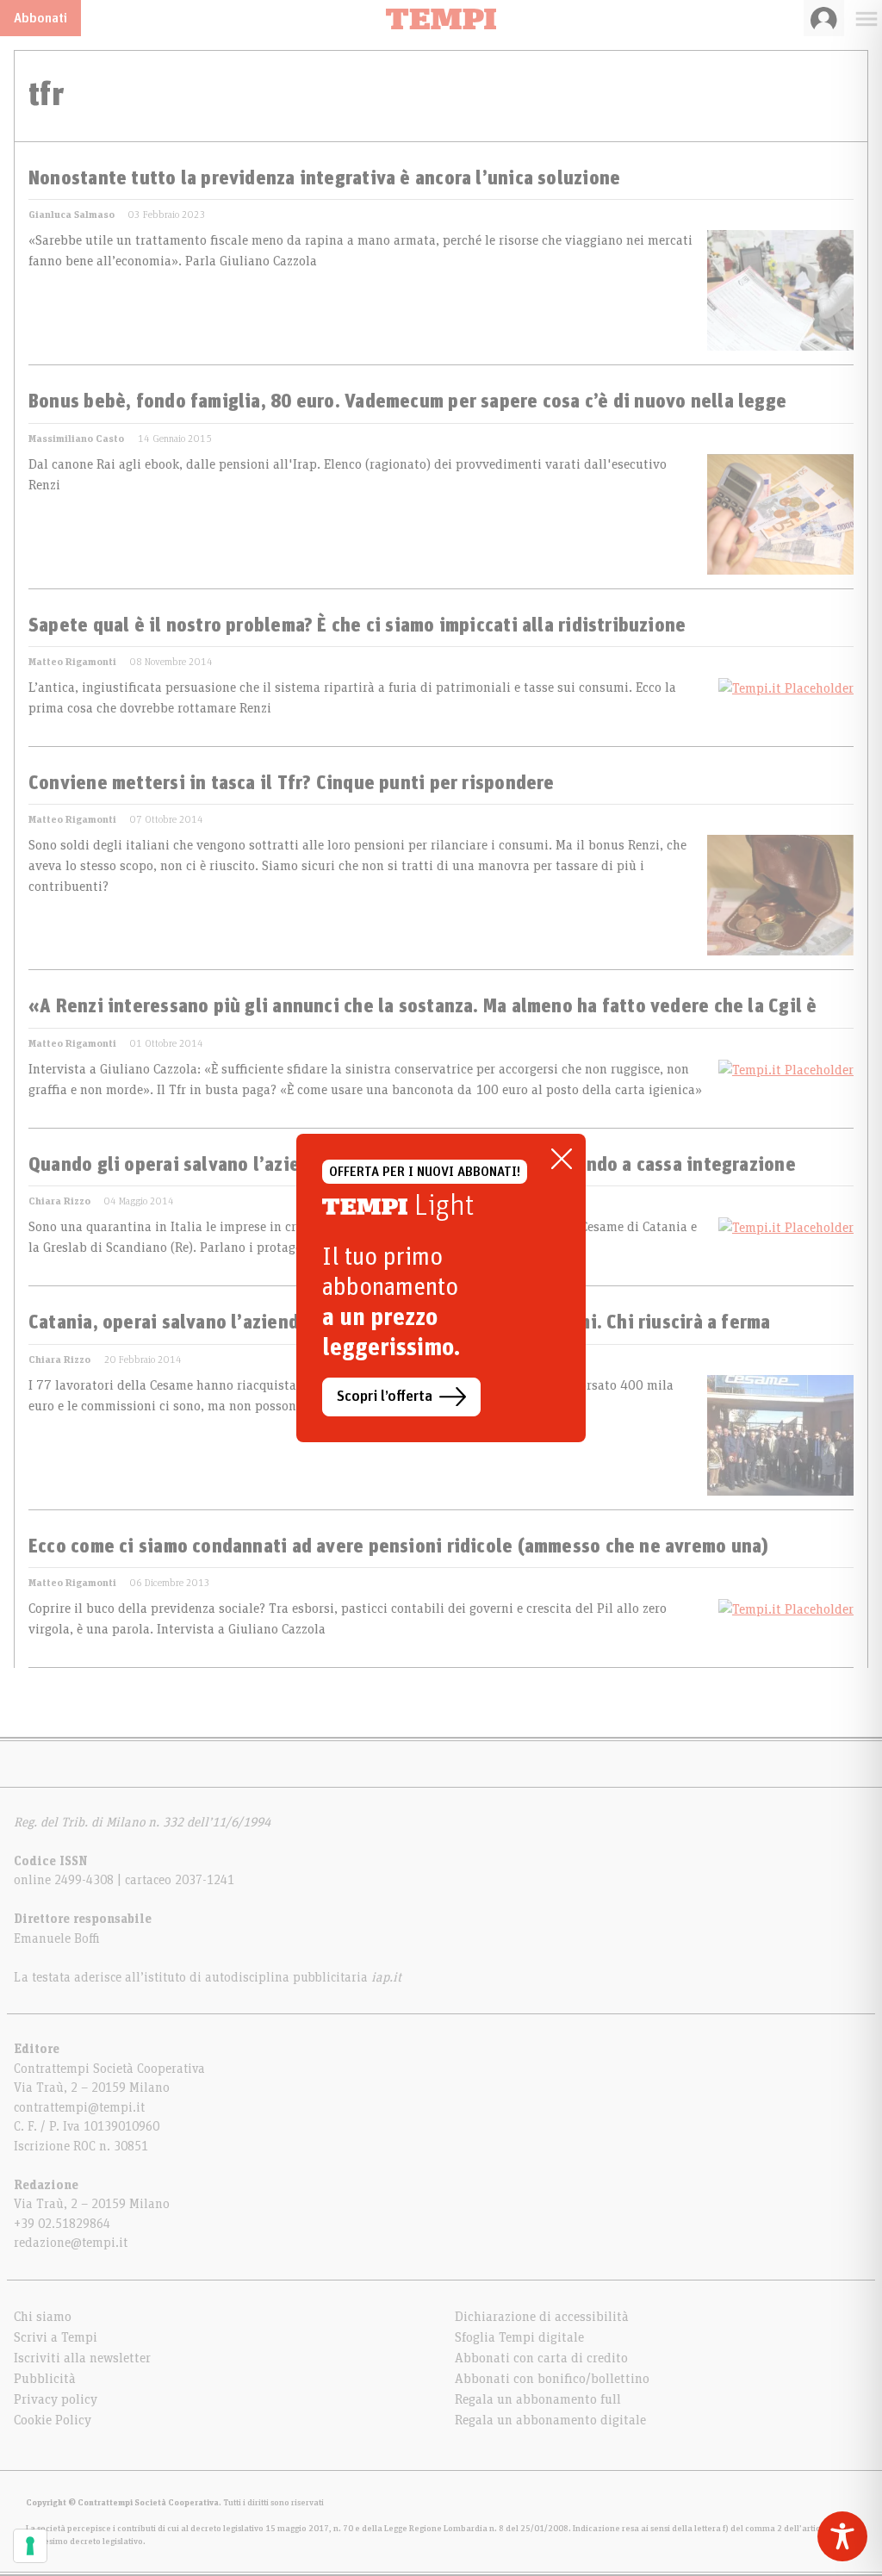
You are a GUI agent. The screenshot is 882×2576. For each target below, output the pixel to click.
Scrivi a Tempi (56, 2337)
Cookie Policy (53, 2420)
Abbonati (40, 18)
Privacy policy (56, 2399)
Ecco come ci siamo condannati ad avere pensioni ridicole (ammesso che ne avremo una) (398, 1547)
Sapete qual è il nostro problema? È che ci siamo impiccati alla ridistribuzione (357, 626)
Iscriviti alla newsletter (82, 2358)
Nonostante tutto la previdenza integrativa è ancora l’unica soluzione (324, 179)
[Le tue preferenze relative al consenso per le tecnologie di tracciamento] (30, 2546)
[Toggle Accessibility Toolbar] (842, 2536)
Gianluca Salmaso (71, 215)
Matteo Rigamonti (72, 662)
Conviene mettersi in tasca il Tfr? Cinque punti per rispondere (292, 784)
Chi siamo (43, 2317)
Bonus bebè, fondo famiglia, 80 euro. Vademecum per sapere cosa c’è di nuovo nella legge (407, 402)
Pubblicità (45, 2379)
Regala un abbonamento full (538, 2399)
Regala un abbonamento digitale (550, 2420)
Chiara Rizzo (59, 1201)
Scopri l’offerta (385, 1397)
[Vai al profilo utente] (824, 18)
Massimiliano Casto (76, 439)
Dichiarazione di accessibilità (542, 2317)
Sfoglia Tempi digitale (519, 2337)
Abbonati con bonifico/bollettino (552, 2379)
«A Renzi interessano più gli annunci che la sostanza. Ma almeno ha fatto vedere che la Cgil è (422, 1007)
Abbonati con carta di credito (541, 2358)
